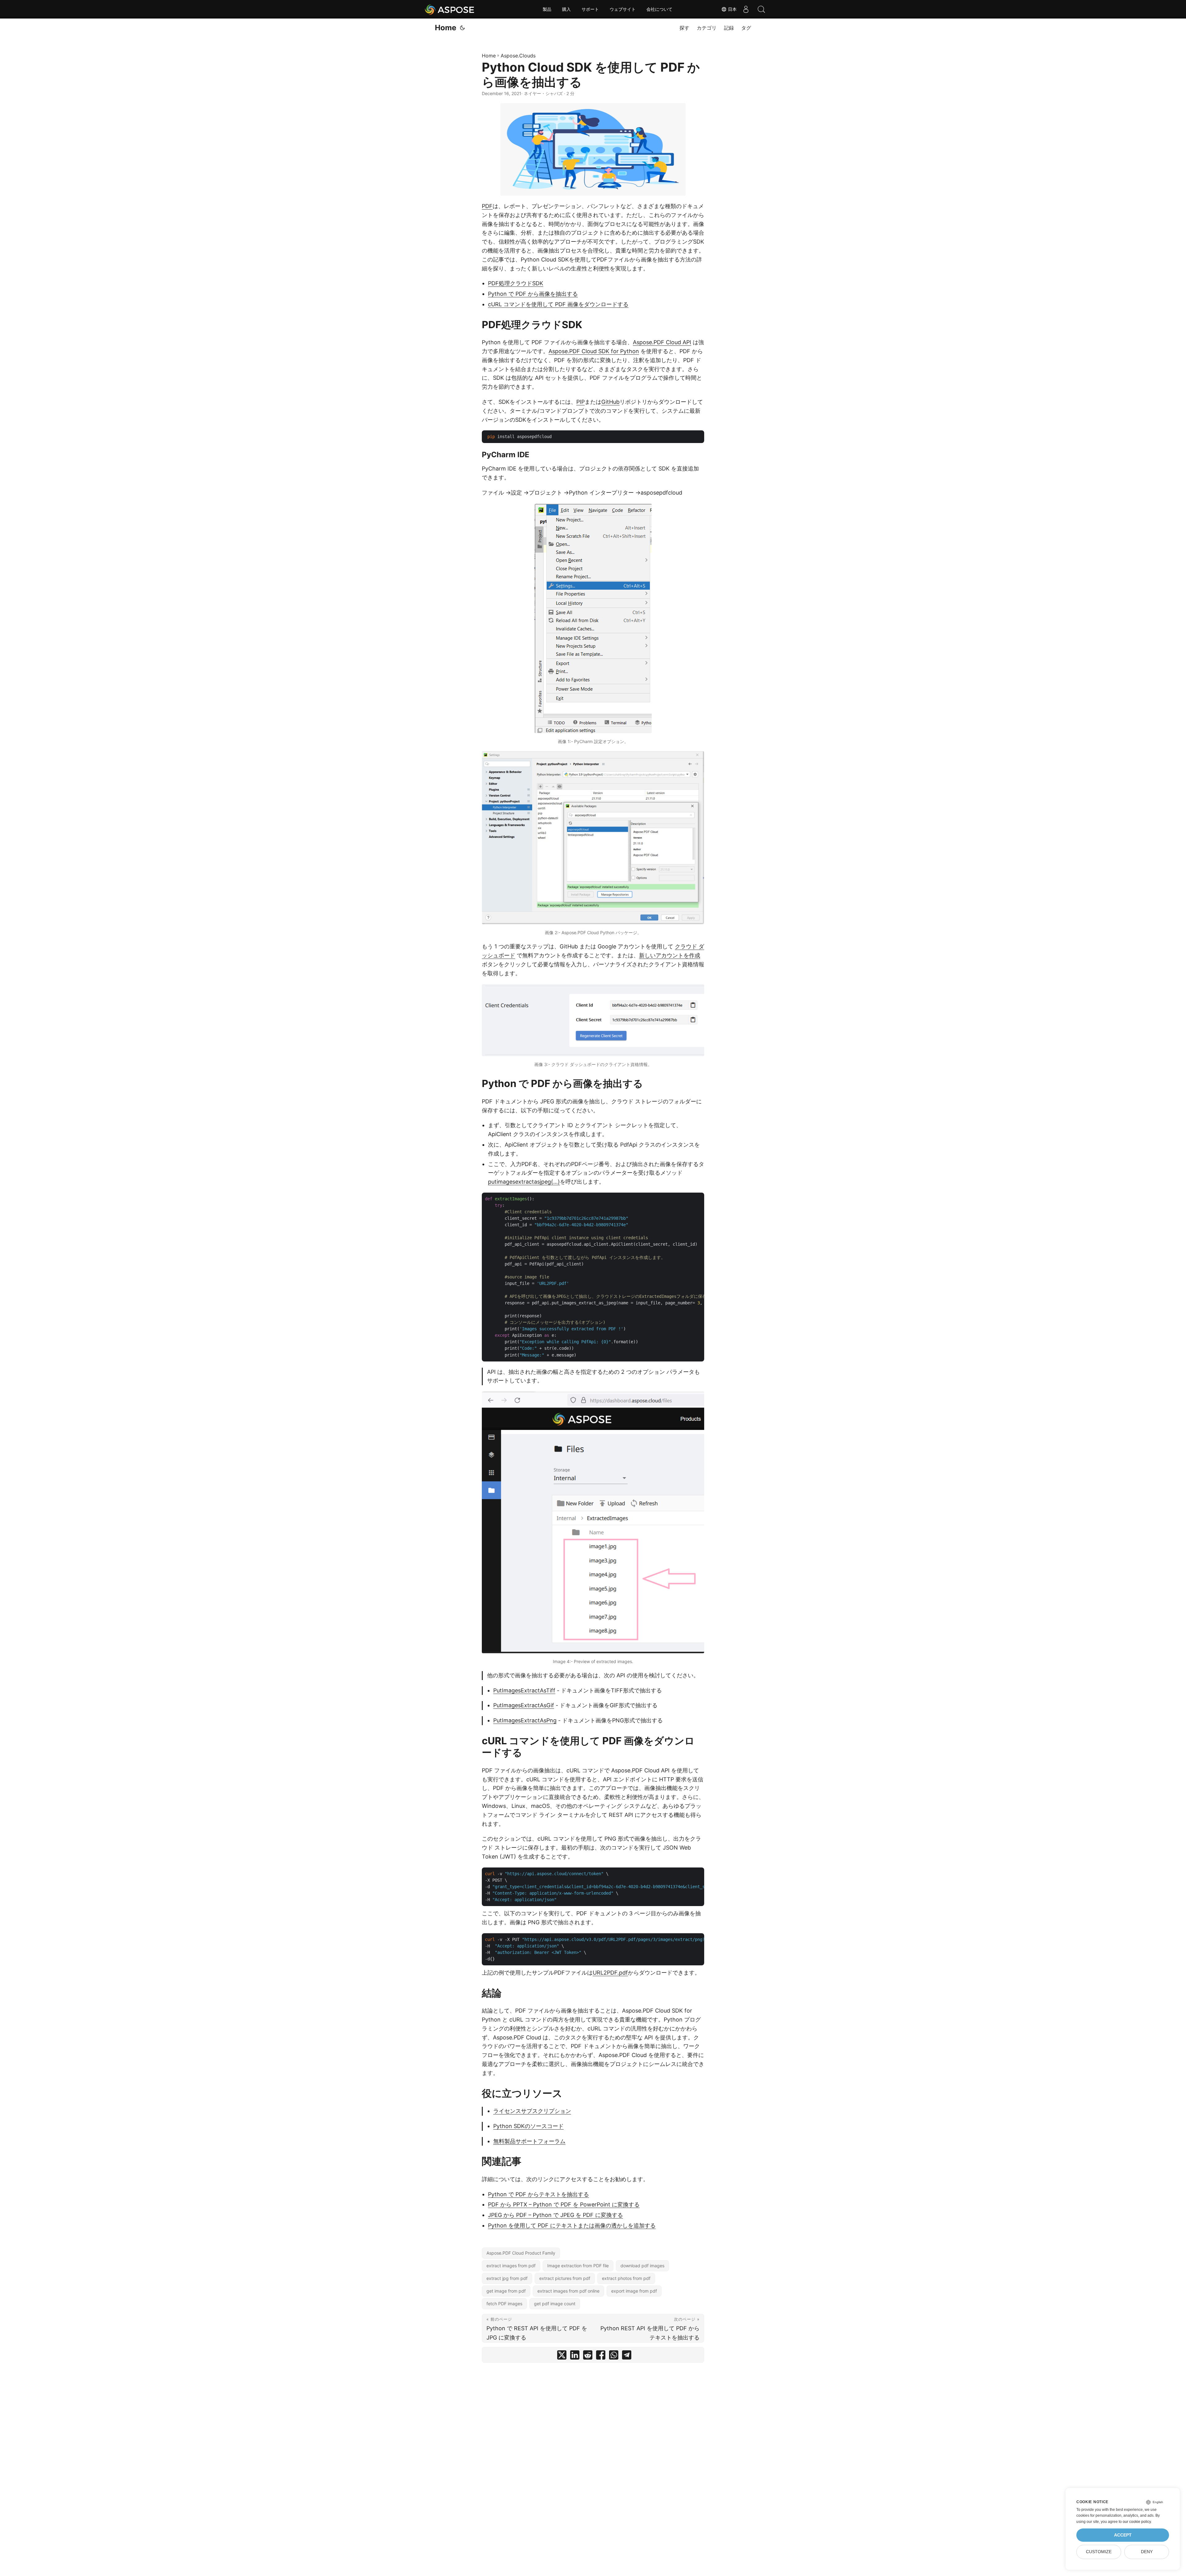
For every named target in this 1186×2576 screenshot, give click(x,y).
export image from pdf (634, 2291)
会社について (659, 9)
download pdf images (642, 2266)
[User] (746, 9)
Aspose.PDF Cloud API (662, 342)
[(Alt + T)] (462, 28)
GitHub (610, 402)
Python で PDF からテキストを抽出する (538, 2194)
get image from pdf (506, 2291)
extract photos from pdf (626, 2278)
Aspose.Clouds (518, 56)
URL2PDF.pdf (610, 1973)
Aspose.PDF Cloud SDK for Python (594, 351)
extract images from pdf (511, 2266)
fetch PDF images (504, 2304)
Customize (1099, 2552)
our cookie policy (1137, 2522)
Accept (1123, 2535)
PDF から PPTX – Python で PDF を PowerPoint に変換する (564, 2204)
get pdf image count (555, 2304)
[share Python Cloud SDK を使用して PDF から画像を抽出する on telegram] (627, 2356)
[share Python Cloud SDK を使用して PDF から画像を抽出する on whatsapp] (614, 2356)
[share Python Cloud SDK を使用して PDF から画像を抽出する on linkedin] (575, 2356)
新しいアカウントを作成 (670, 955)
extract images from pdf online (568, 2291)
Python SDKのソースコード (528, 2126)
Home (446, 28)
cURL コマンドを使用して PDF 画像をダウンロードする (558, 304)
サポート (590, 9)
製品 (547, 9)
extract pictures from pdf (565, 2278)
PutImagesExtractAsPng (525, 1720)
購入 (566, 9)
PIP (580, 402)
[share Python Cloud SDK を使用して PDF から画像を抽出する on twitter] (562, 2356)
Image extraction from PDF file (578, 2266)
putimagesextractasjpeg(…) (524, 1182)
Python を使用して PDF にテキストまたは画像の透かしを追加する (572, 2225)
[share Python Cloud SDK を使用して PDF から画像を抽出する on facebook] (601, 2356)
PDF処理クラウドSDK (516, 283)
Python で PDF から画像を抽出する (533, 294)
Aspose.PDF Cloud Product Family (521, 2253)
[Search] (761, 9)
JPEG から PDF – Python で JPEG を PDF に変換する (555, 2215)
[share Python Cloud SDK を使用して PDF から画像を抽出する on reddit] (588, 2356)
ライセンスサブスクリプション (532, 2111)
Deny (1147, 2552)
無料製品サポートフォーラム (529, 2141)
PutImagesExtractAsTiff (524, 1690)
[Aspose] (450, 9)
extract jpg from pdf (507, 2278)
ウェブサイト (623, 9)
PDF (487, 206)
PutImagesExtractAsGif (524, 1705)
